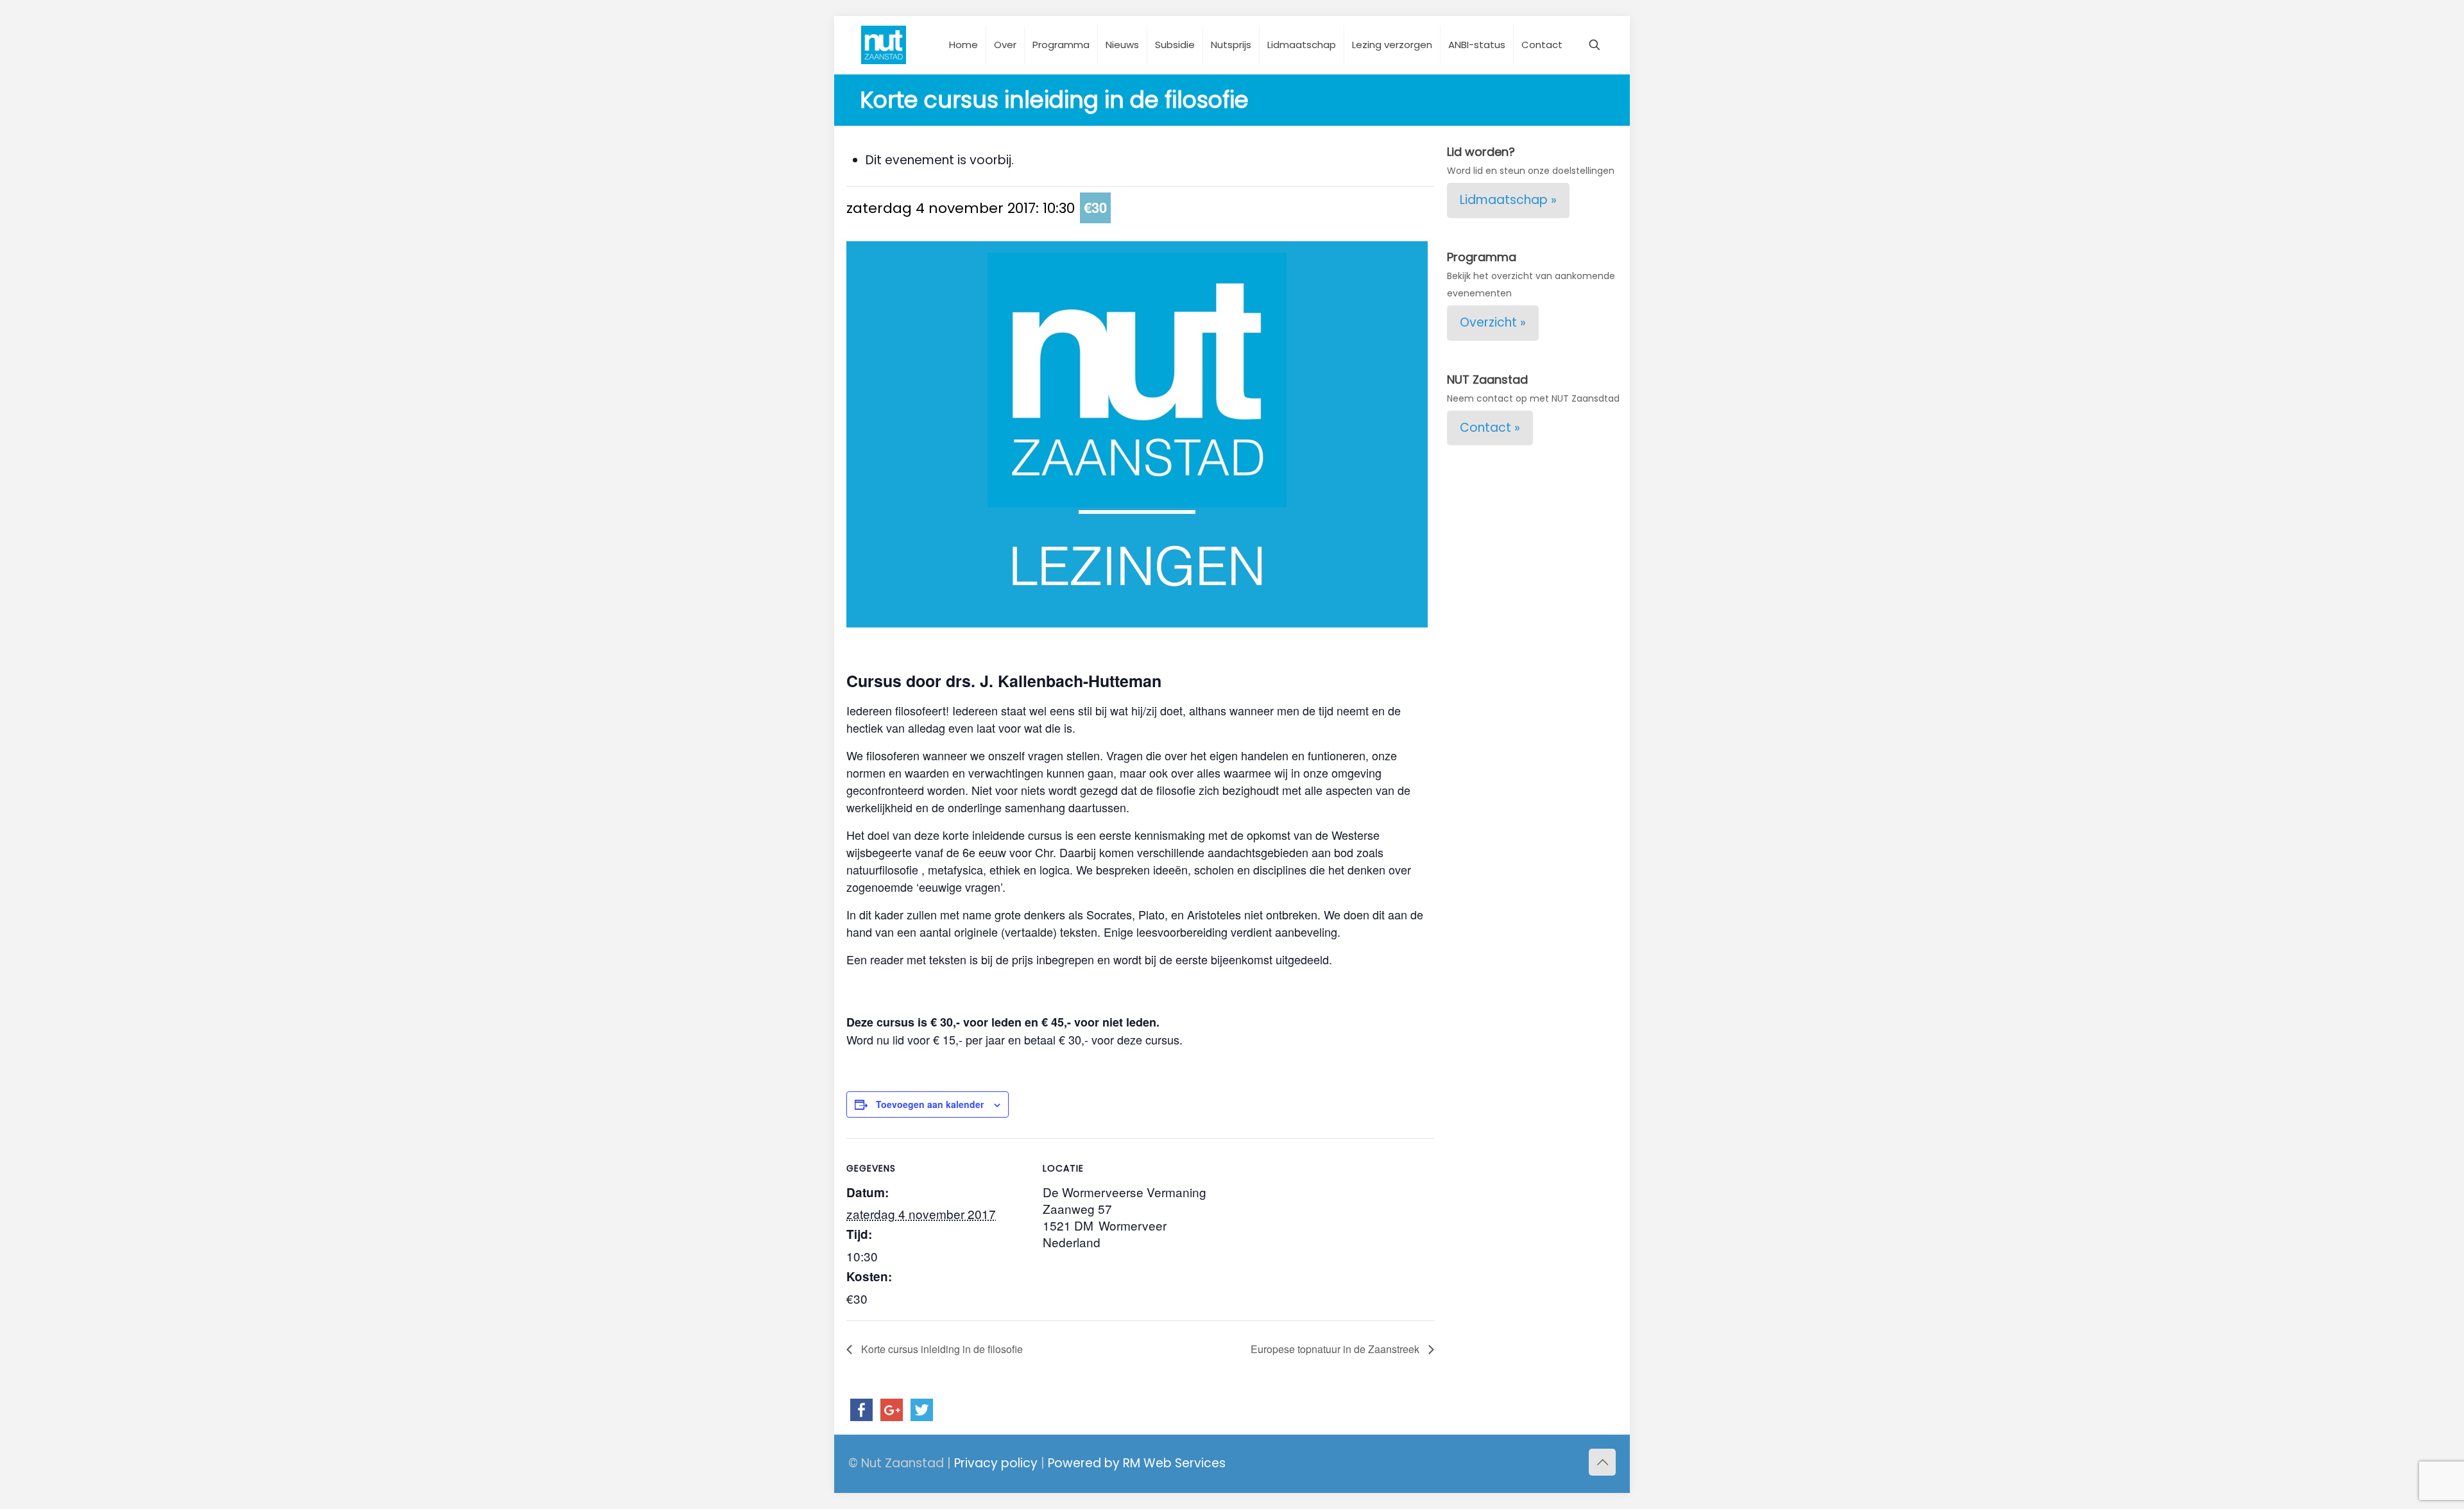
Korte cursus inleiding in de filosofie (941, 1349)
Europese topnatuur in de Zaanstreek (1336, 1349)
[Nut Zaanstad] (884, 45)
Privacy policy (996, 1463)
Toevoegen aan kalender (930, 1104)
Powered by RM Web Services (1137, 1463)
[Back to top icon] (1602, 1462)
